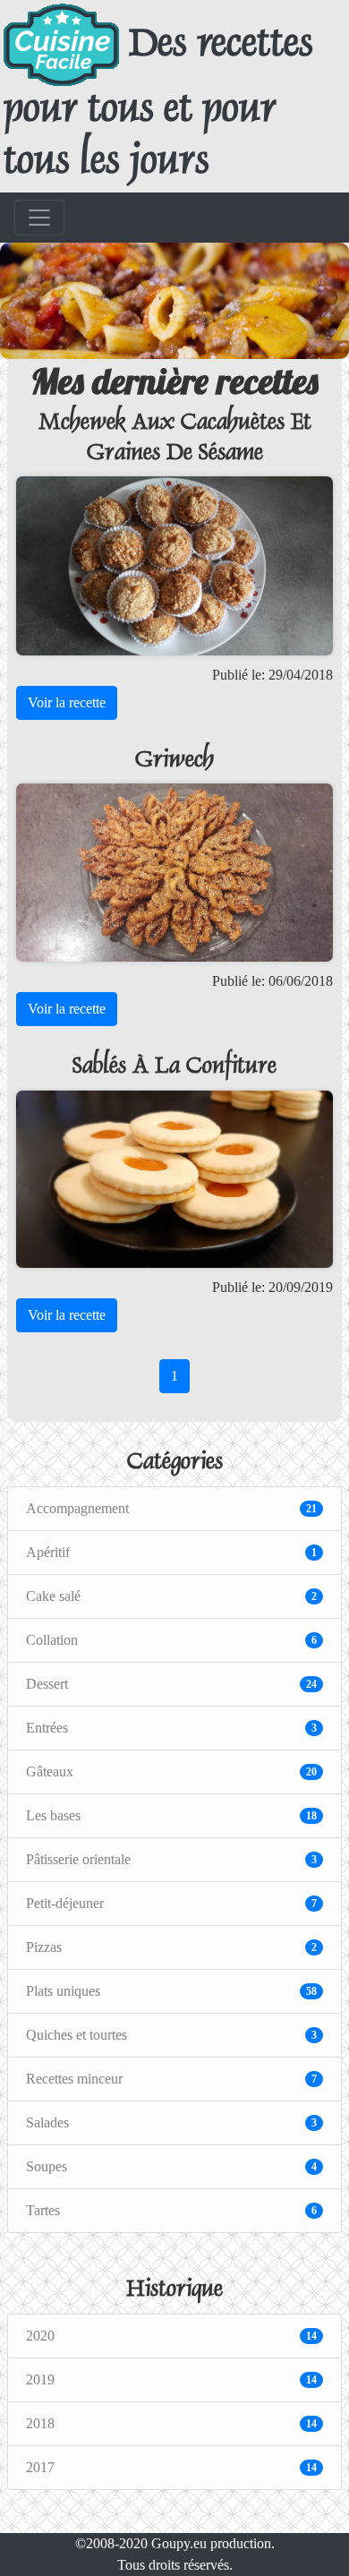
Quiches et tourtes (171, 2035)
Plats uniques (171, 1991)
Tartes (171, 2210)
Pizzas (171, 1947)
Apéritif (171, 1552)
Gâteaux (171, 1772)
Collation (171, 1640)
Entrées (171, 1728)
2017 (171, 2467)
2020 (171, 2336)
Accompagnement (171, 1508)
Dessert (171, 1684)
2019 (171, 2379)
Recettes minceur (171, 2079)
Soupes (171, 2166)
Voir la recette (67, 702)
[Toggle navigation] (39, 218)
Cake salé (171, 1596)
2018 (171, 2423)
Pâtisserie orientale (171, 1859)
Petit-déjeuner (171, 1903)
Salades (171, 2122)
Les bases (171, 1815)
